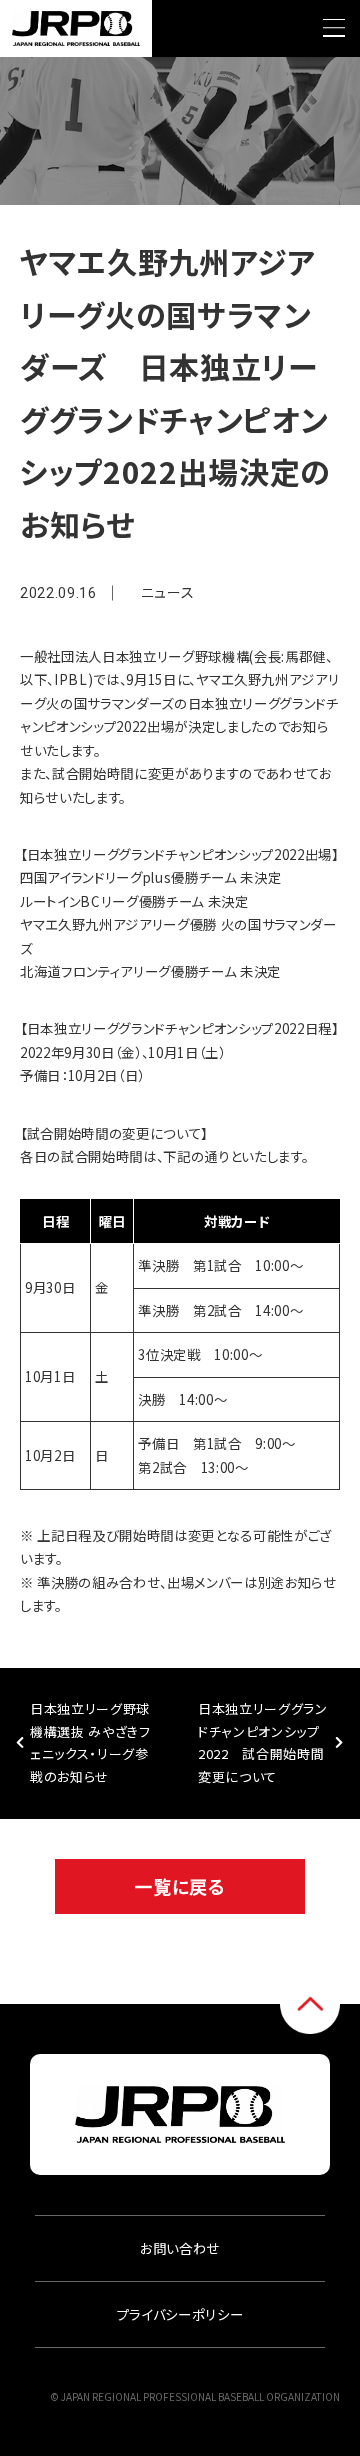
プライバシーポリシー (180, 2314)
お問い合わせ (180, 2248)
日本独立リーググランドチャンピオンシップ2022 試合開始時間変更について (263, 1742)
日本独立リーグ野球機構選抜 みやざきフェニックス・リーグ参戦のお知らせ (90, 1742)
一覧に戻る (179, 1886)
